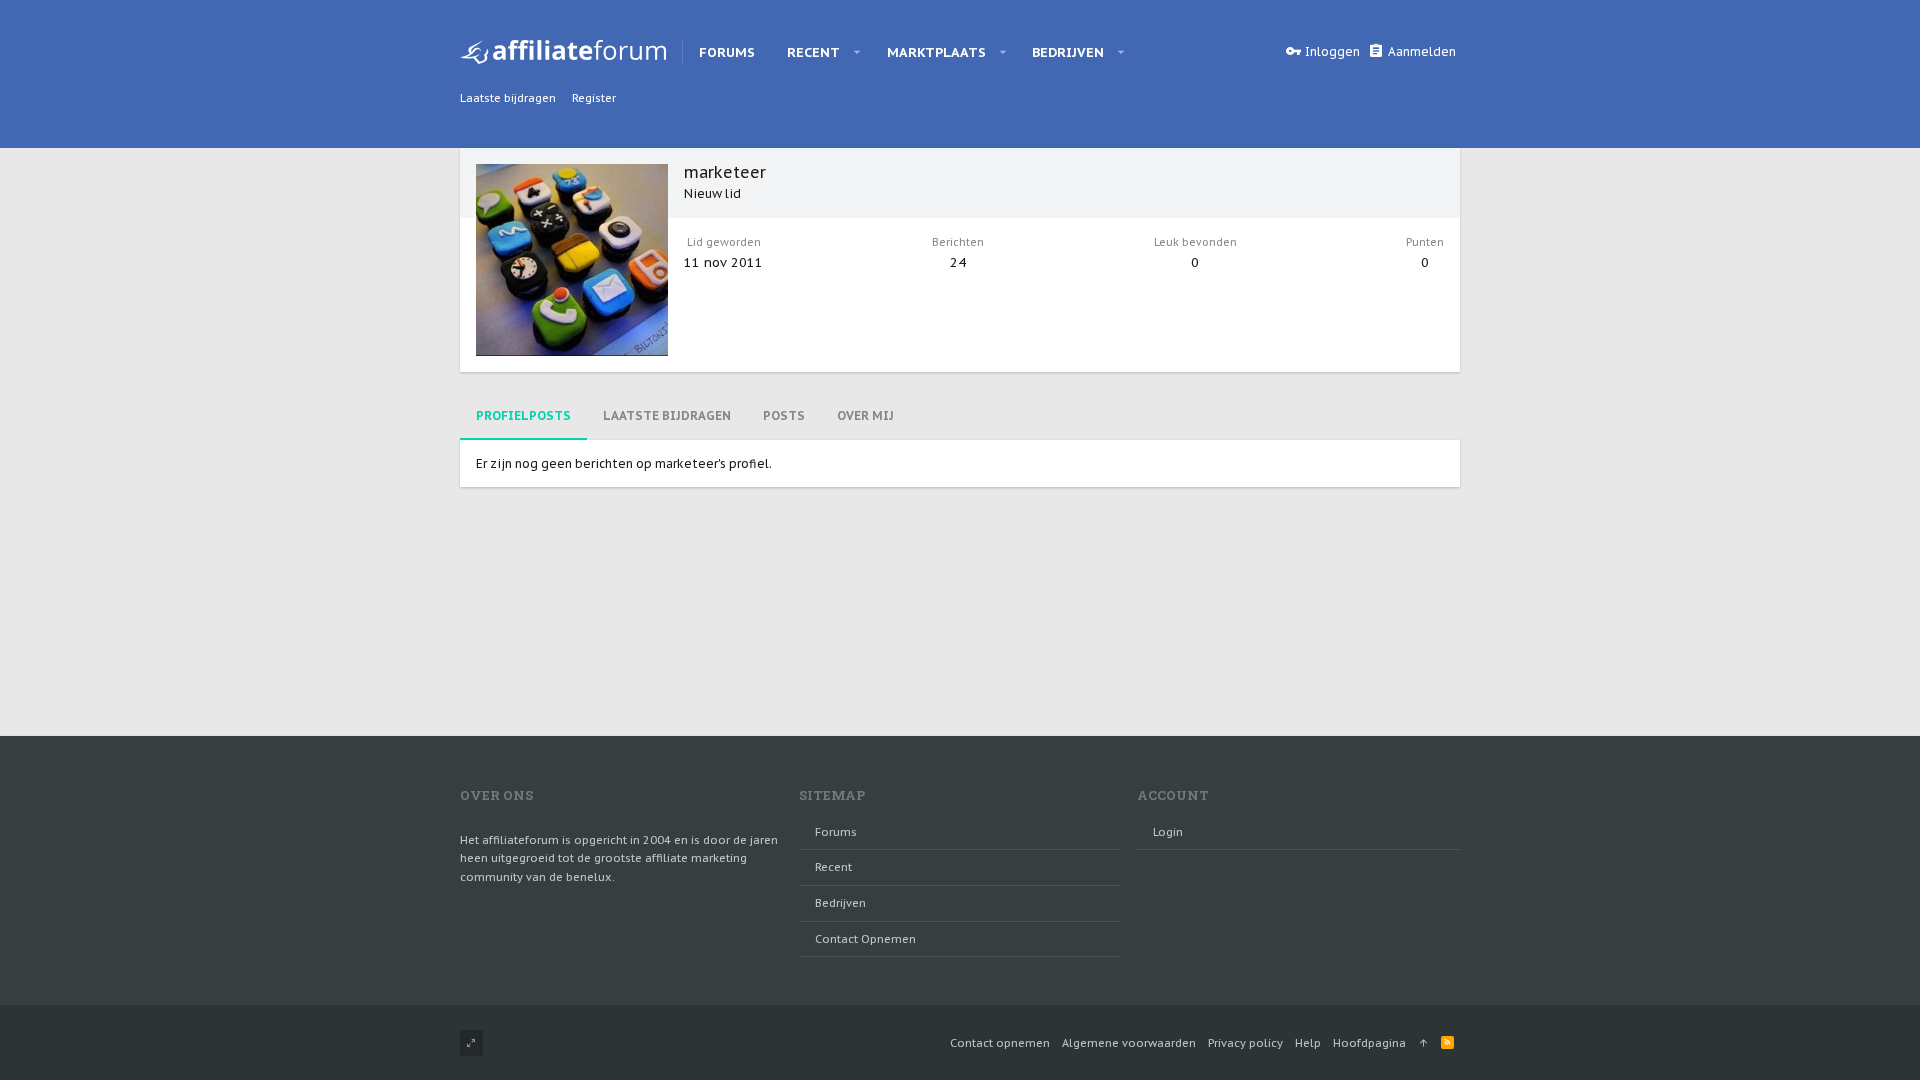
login (1168, 832)
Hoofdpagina (1369, 1043)
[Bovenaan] (1423, 1043)
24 (958, 262)
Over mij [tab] (865, 415)
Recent (833, 867)
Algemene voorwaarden (1129, 1043)
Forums (836, 832)
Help (1308, 1043)
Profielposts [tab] (523, 415)
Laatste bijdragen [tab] (667, 415)
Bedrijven (840, 903)
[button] (857, 52)
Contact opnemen (865, 939)
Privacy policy (1245, 1043)
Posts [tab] (784, 415)
